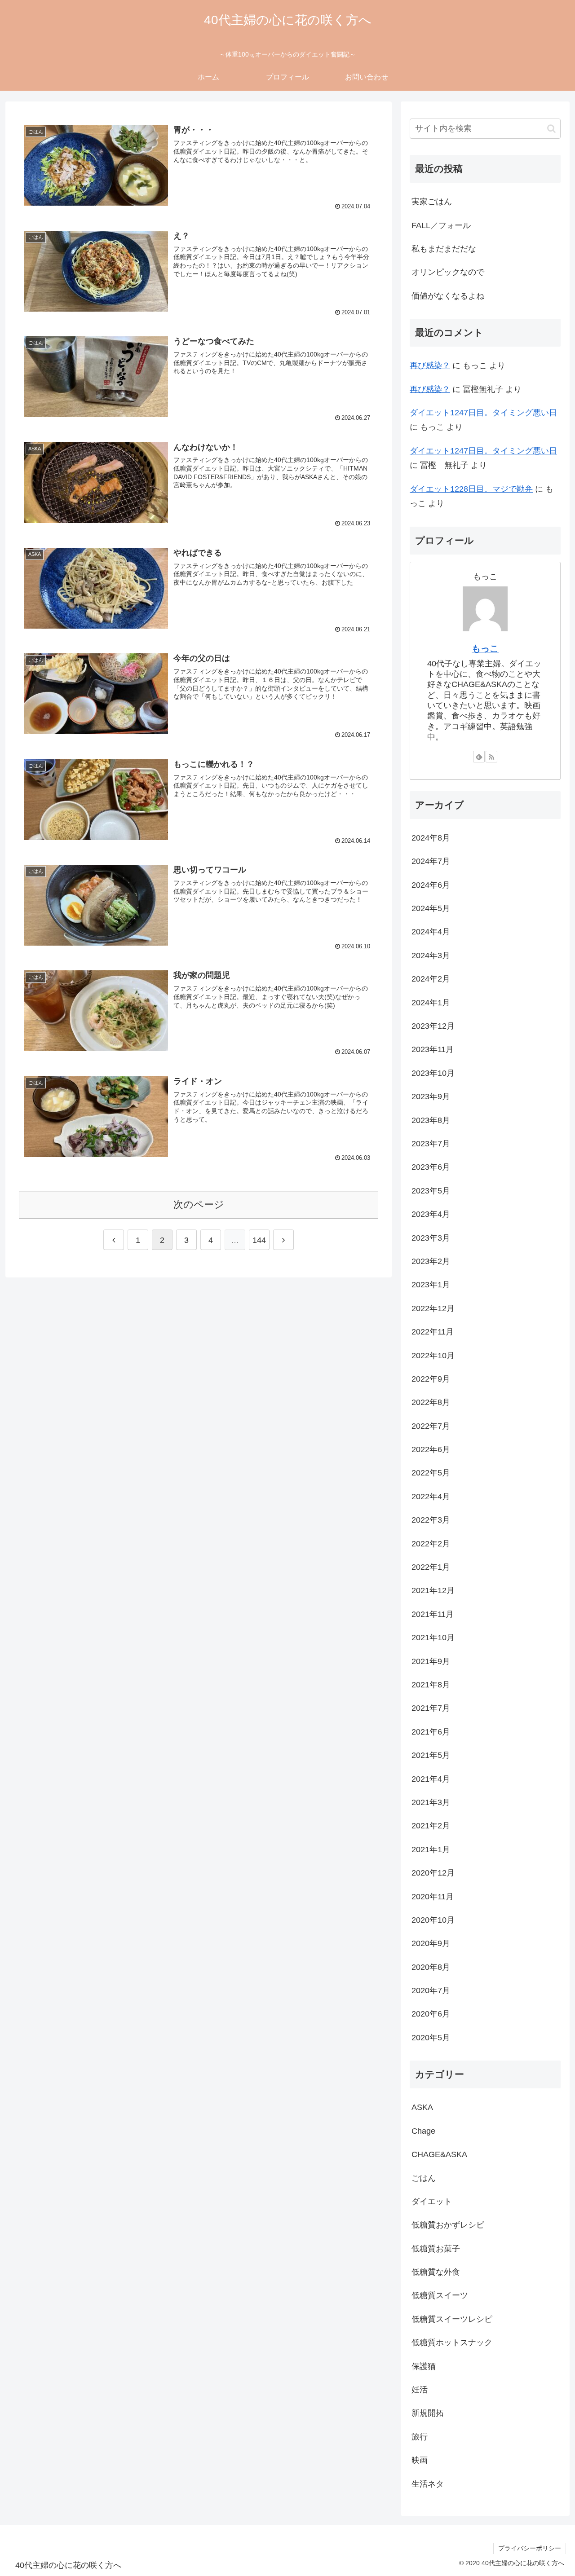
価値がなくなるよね (448, 296)
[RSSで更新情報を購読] (491, 757)
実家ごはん (432, 202)
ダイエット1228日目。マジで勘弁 (471, 489)
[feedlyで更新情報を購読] (479, 757)
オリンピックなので (448, 272)
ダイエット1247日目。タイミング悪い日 (483, 413)
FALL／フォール (441, 225)
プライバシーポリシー (530, 2548)
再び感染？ (430, 365)
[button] (551, 129)
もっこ (485, 648)
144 (259, 1240)
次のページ (199, 1204)
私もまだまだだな (444, 249)
